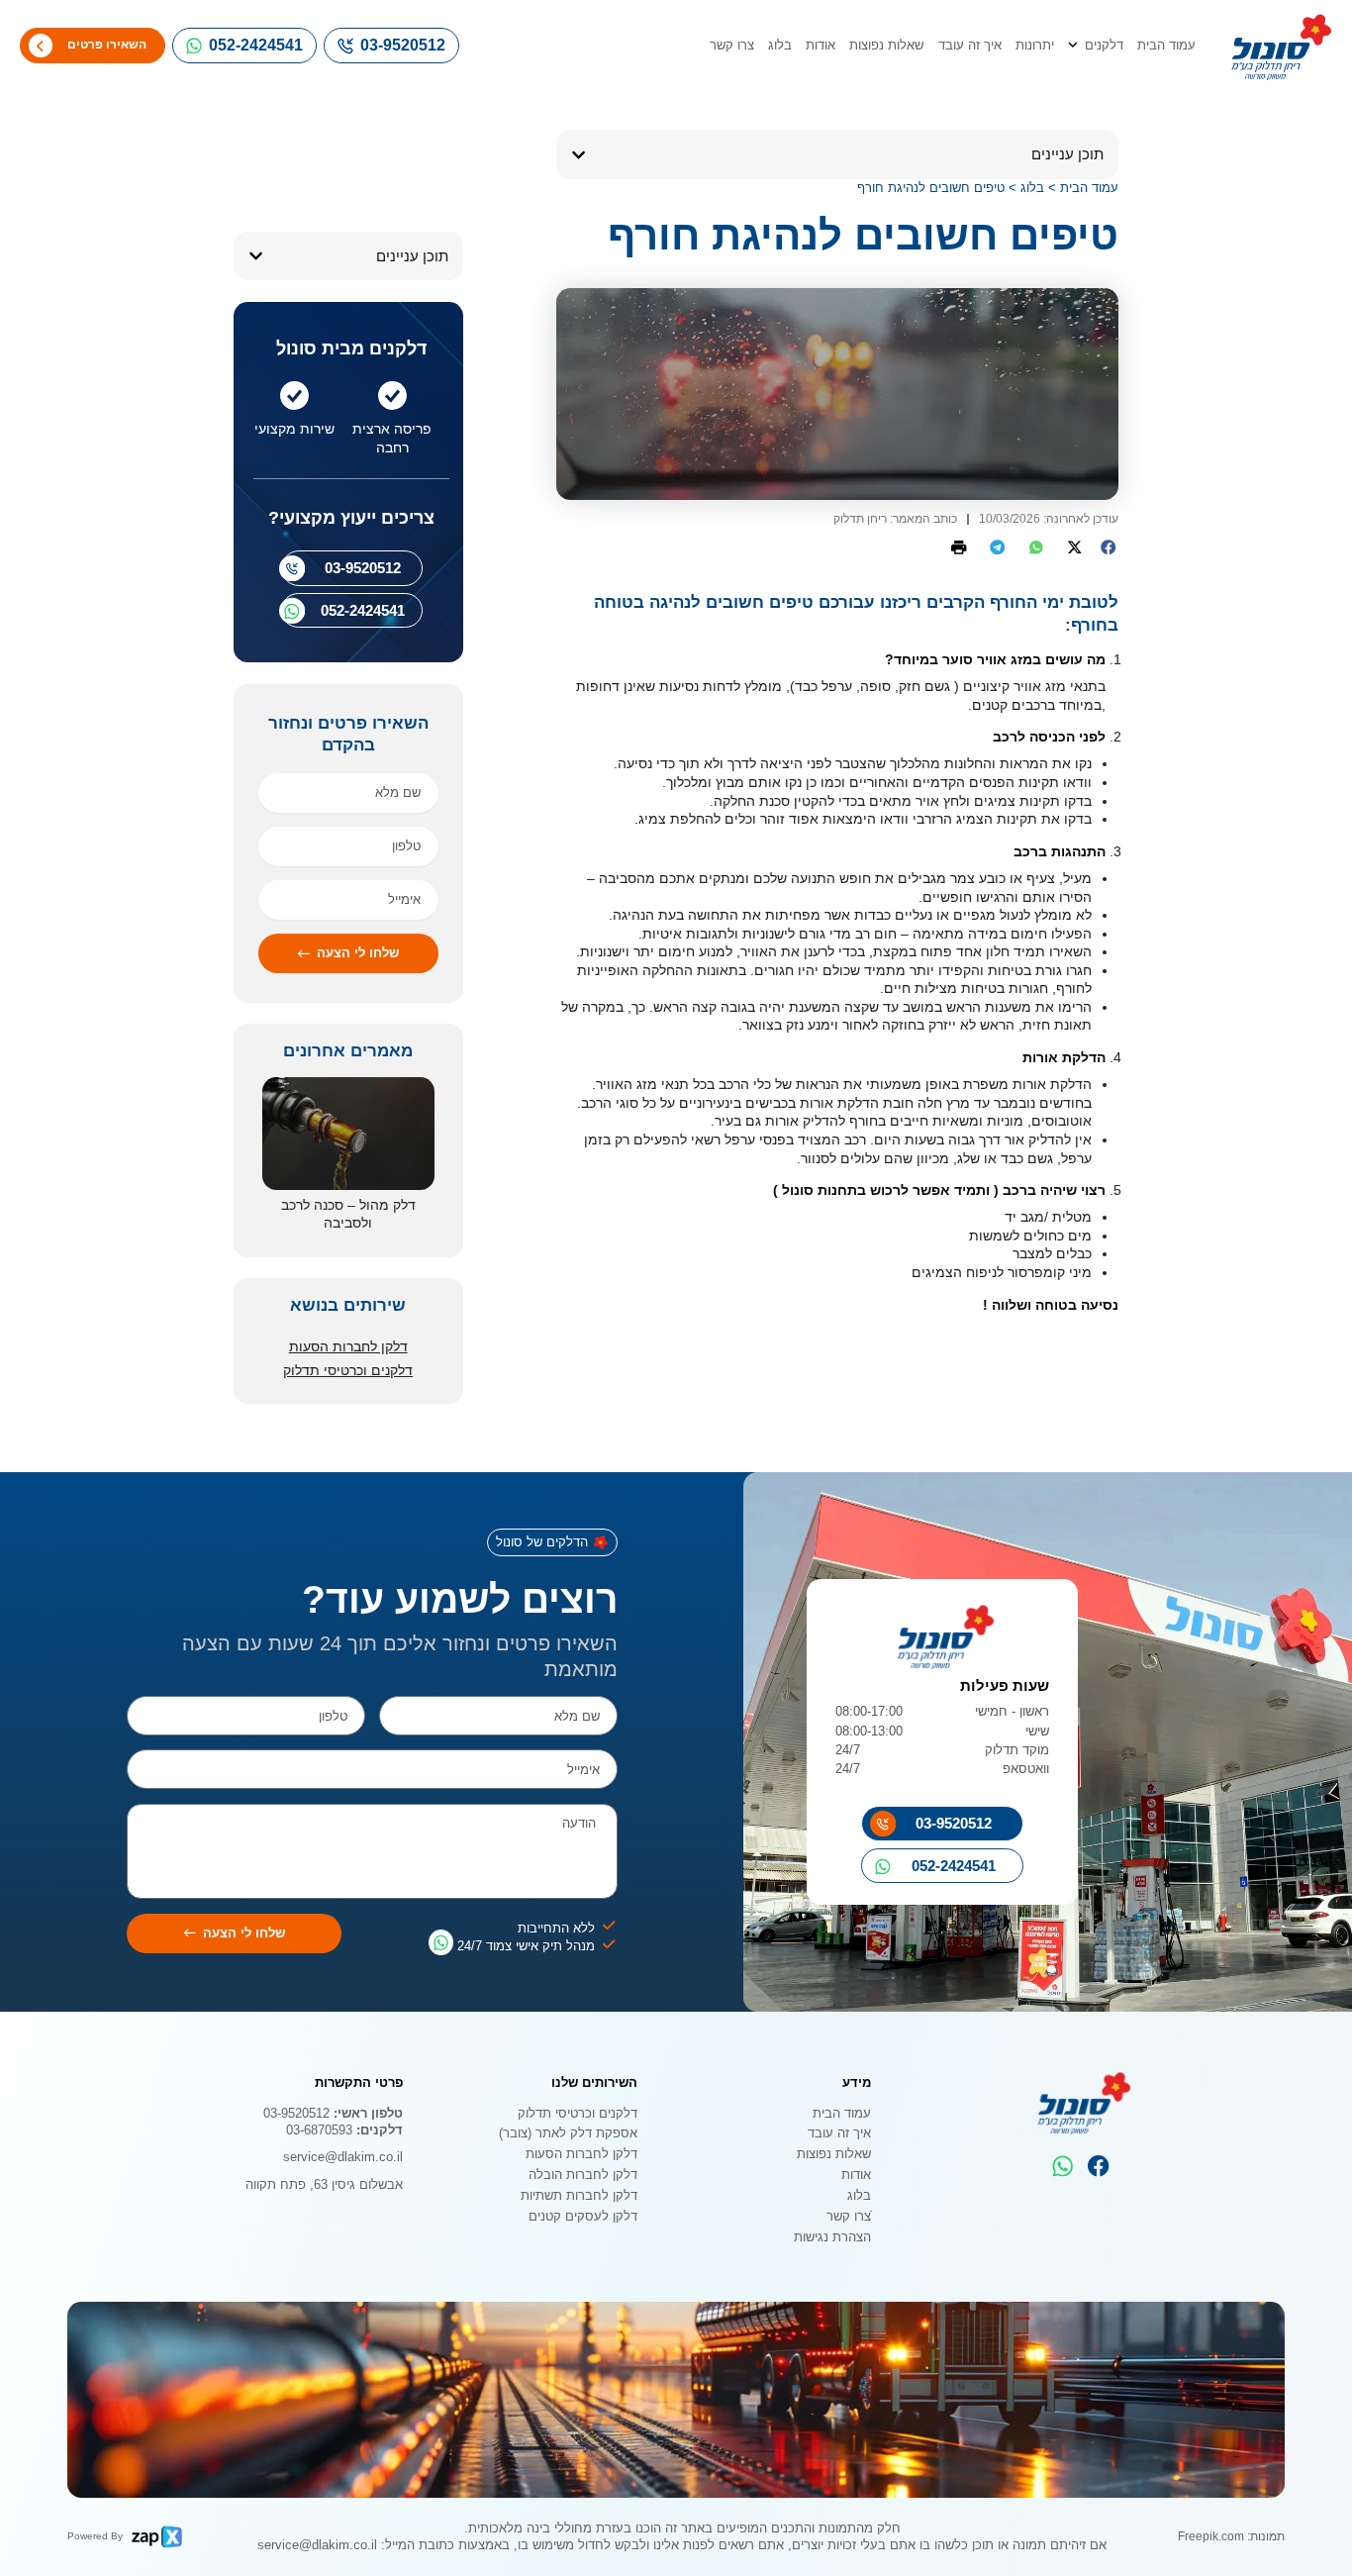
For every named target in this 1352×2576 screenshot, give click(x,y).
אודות (821, 45)
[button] (579, 155)
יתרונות (1035, 45)
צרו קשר (732, 45)
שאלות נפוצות (886, 45)
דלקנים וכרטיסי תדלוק (348, 1370)
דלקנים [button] (1104, 45)
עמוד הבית (1166, 45)
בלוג (780, 45)
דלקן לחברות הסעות (348, 1346)
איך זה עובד (970, 45)
